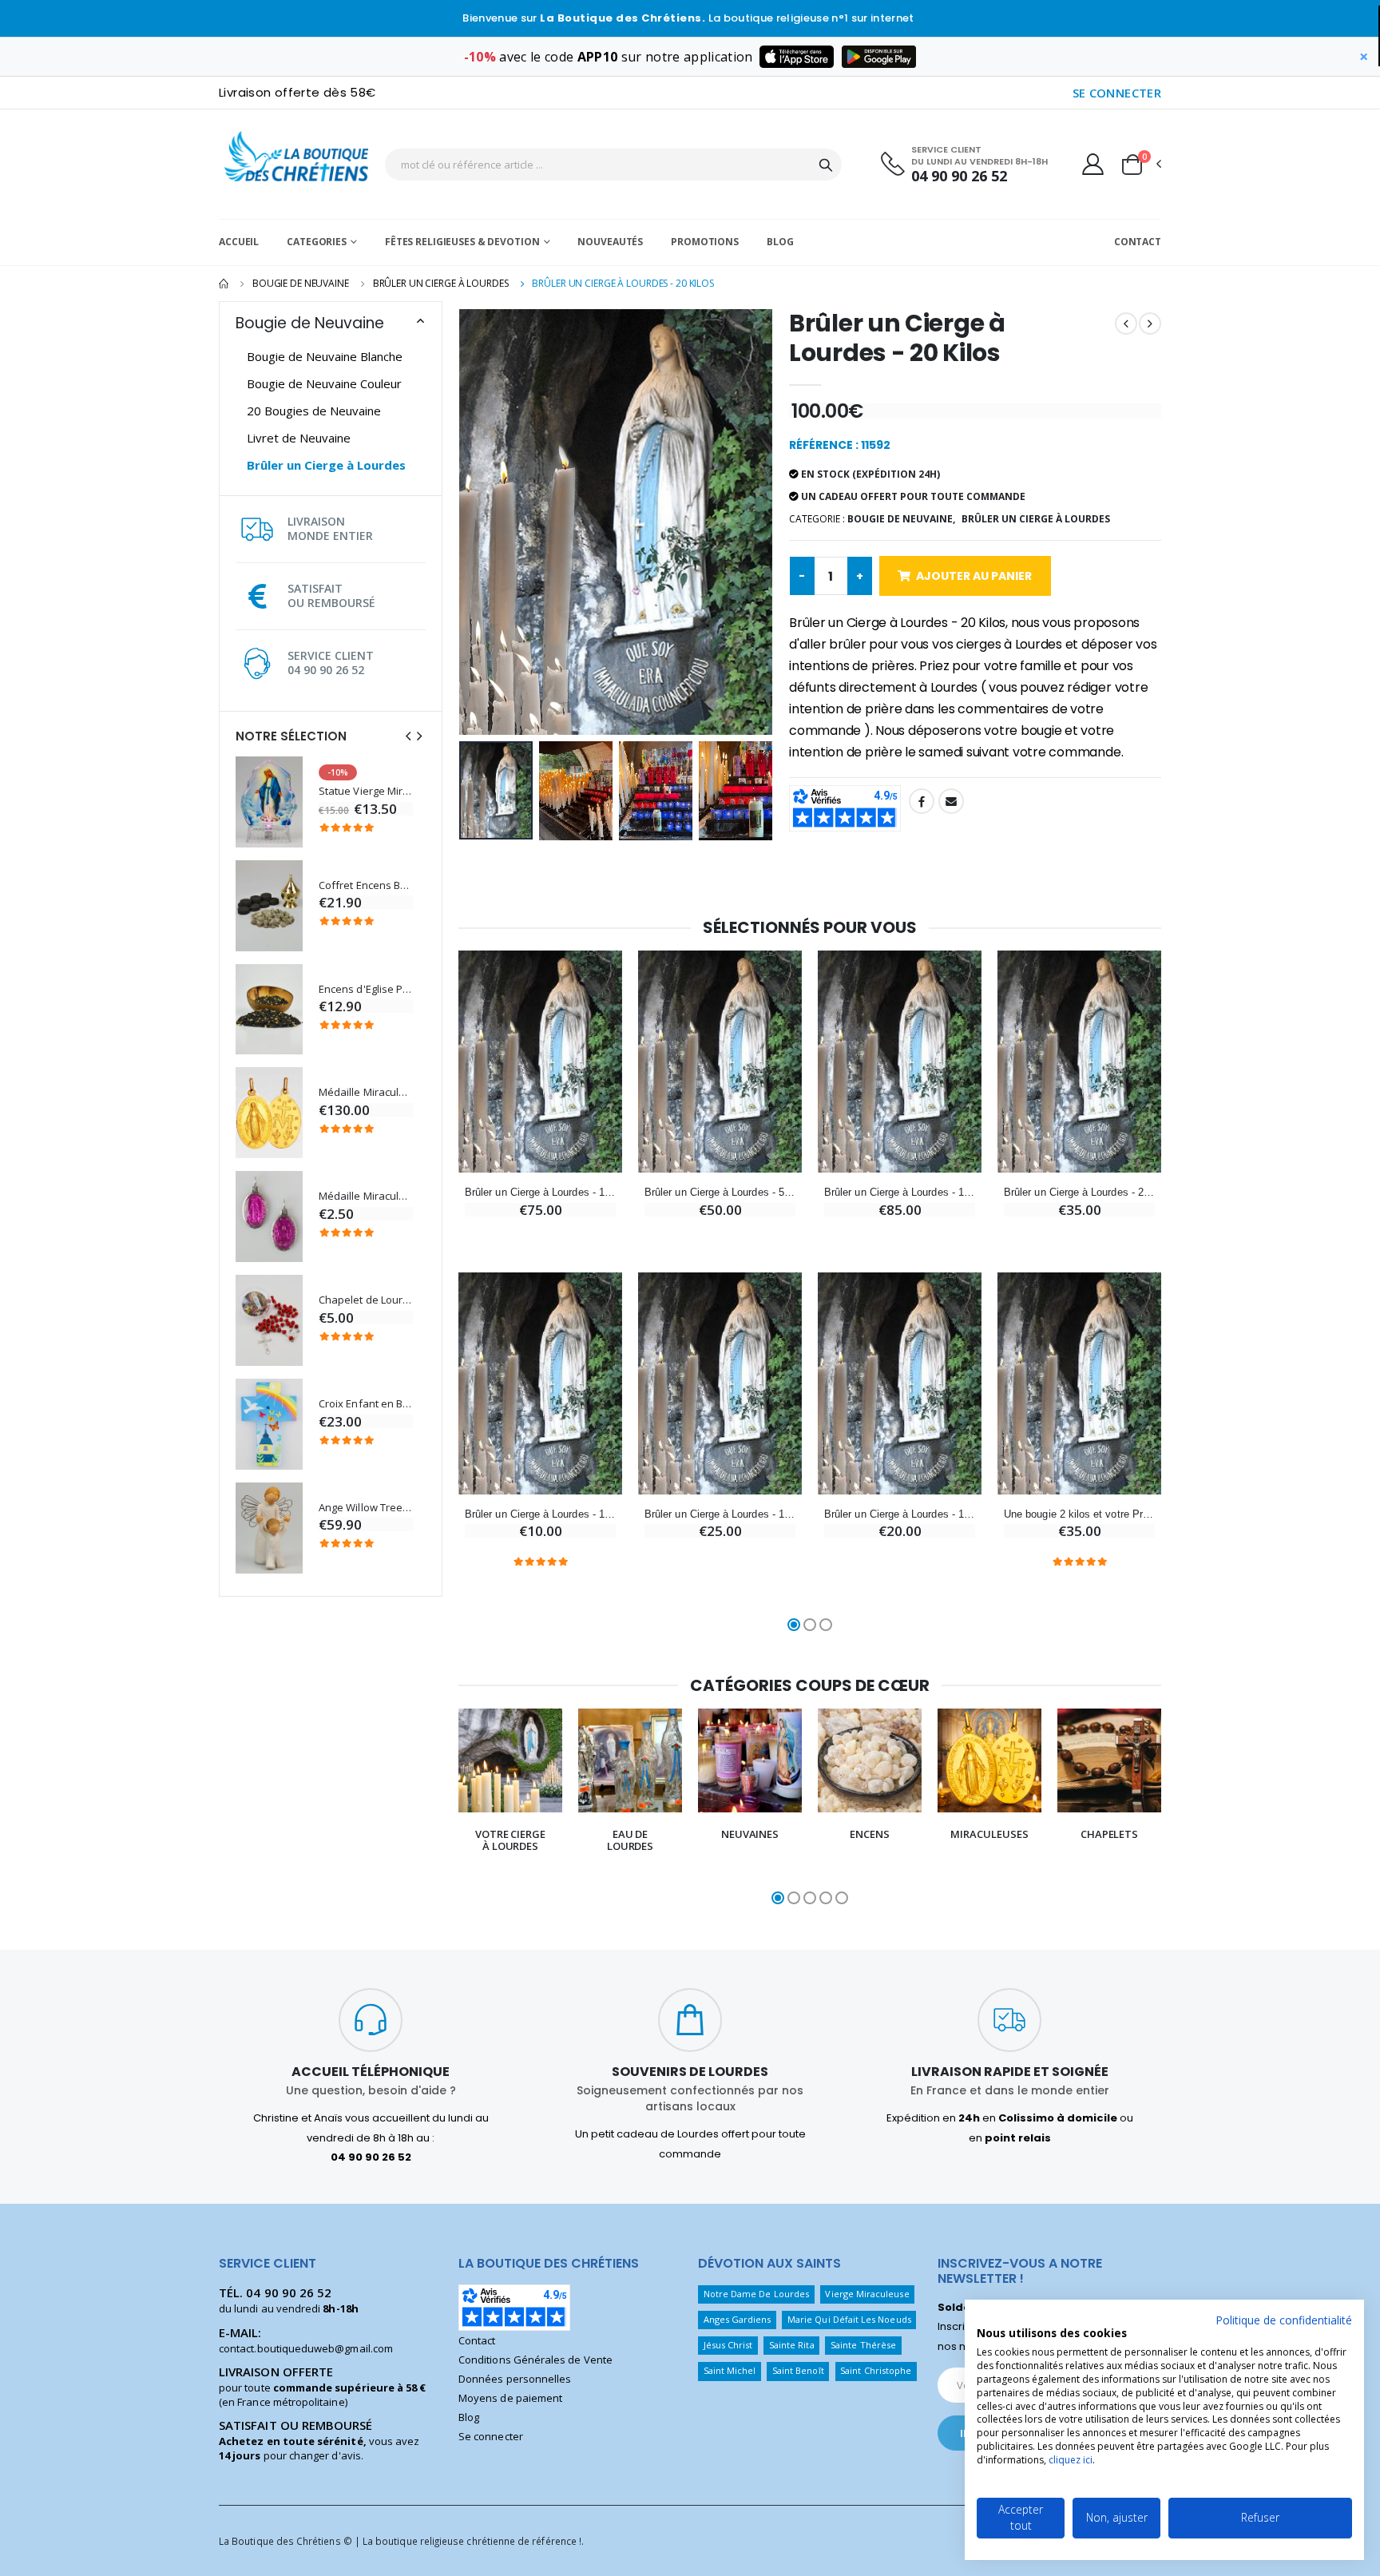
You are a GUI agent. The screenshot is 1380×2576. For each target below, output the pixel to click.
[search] (826, 165)
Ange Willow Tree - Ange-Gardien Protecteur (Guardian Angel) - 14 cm (366, 1508)
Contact (1138, 242)
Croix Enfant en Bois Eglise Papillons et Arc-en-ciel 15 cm (366, 1404)
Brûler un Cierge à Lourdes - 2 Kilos (1079, 1192)
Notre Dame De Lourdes (756, 2294)
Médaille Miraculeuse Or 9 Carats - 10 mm (366, 1092)
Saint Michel (730, 2370)
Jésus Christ (728, 2345)
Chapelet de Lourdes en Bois (366, 1300)
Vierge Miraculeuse (867, 2294)
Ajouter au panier (974, 576)
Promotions (705, 242)
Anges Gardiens (738, 2319)
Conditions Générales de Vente (535, 2360)
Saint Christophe (876, 2370)
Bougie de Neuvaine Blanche (325, 356)
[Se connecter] (1093, 164)
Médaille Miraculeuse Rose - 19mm (366, 1196)
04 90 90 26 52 (959, 176)
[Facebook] (922, 801)
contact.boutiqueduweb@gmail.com (306, 2348)
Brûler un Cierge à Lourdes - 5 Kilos (720, 1192)
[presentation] (408, 736)
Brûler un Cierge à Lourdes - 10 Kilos (540, 1192)
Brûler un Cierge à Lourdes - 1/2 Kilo (900, 1514)
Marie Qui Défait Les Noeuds (849, 2319)
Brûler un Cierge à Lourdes (441, 283)
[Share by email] (951, 801)
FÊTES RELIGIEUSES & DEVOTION (462, 242)
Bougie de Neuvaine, (901, 519)
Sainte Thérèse (863, 2345)
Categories (317, 242)
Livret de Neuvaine (299, 438)
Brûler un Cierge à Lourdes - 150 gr (540, 1514)
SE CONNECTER (1117, 93)
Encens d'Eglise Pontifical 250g (366, 989)
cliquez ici (1071, 2460)
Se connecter (491, 2436)
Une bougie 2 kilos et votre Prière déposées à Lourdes (1079, 1514)
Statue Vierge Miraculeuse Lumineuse (366, 791)
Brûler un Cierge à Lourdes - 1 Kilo (720, 1514)
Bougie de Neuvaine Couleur (324, 383)
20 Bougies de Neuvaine (314, 411)
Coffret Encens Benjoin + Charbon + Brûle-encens (366, 885)
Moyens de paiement (510, 2398)
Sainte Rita (792, 2345)
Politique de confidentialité (1284, 2320)
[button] (1140, 165)
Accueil (239, 242)
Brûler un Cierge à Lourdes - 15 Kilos (900, 1192)
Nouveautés (610, 242)
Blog (780, 242)
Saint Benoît (798, 2370)
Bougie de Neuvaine (301, 283)
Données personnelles (515, 2379)
